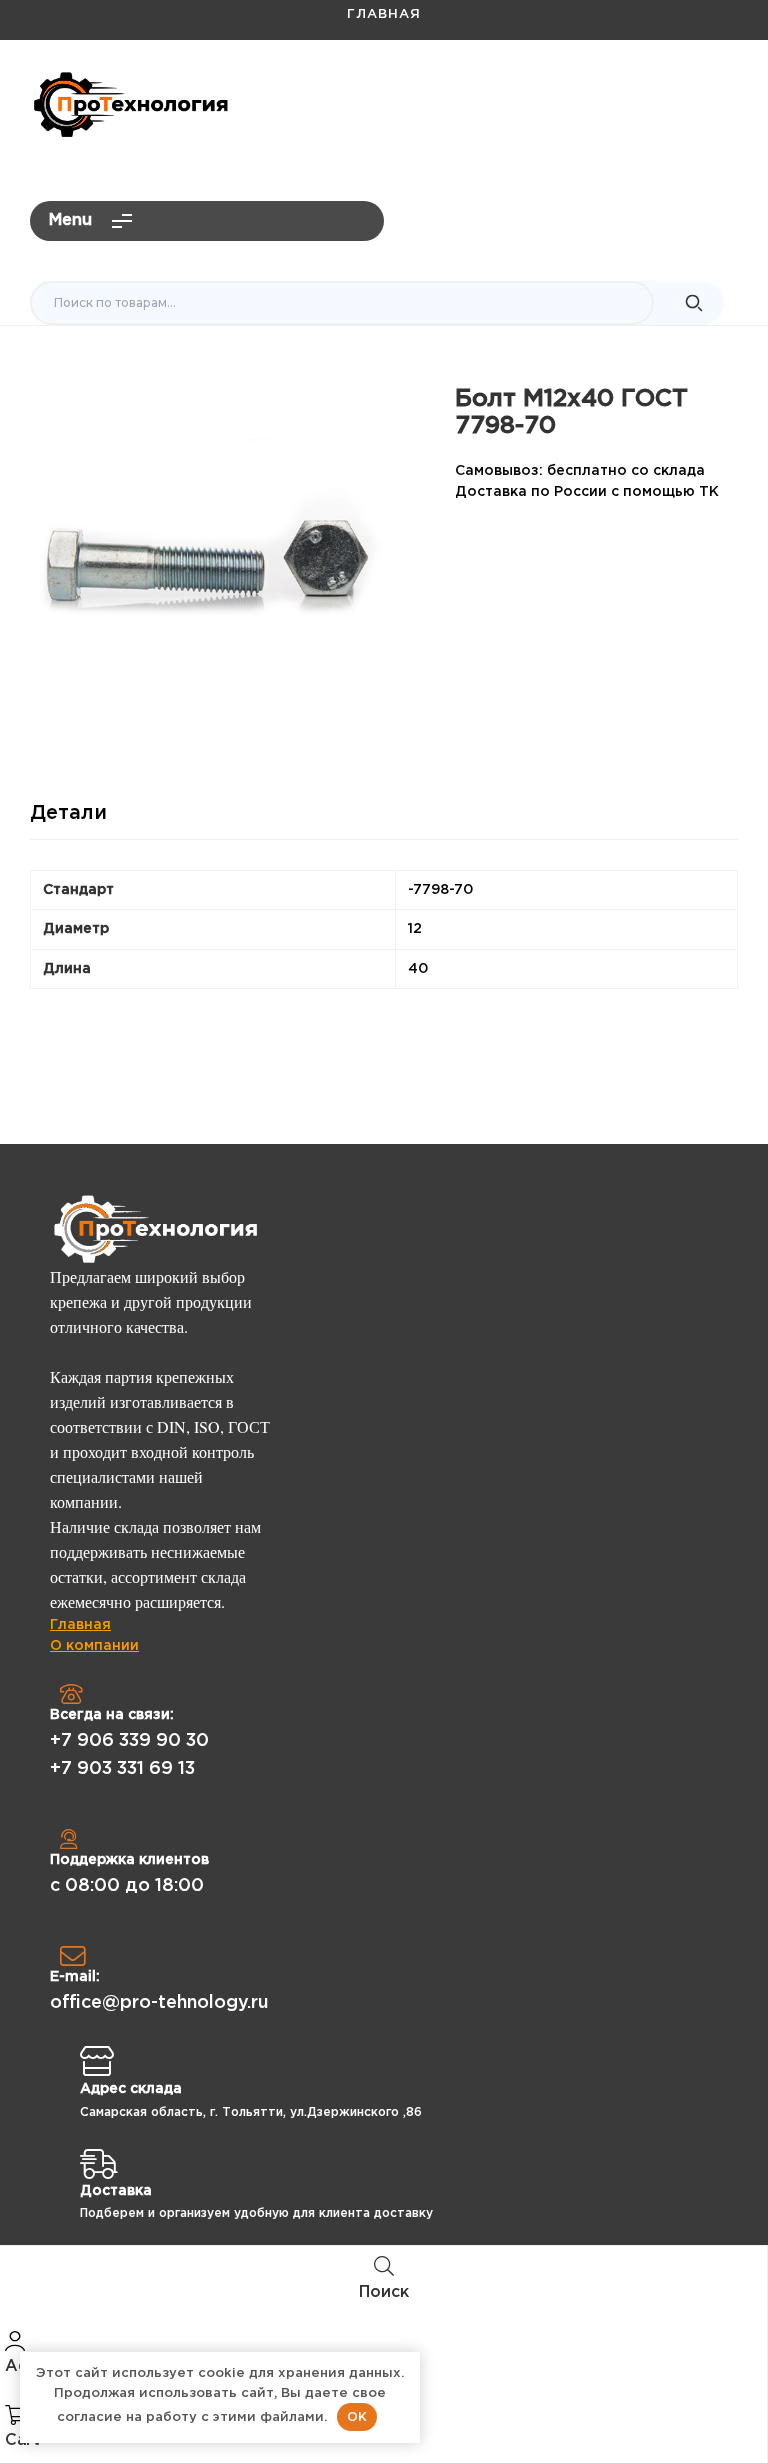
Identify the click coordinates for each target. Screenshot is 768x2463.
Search (694, 303)
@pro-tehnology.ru (654, 96)
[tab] (68, 821)
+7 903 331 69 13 (122, 1769)
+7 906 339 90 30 (129, 1741)
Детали (68, 813)
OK (357, 2416)
